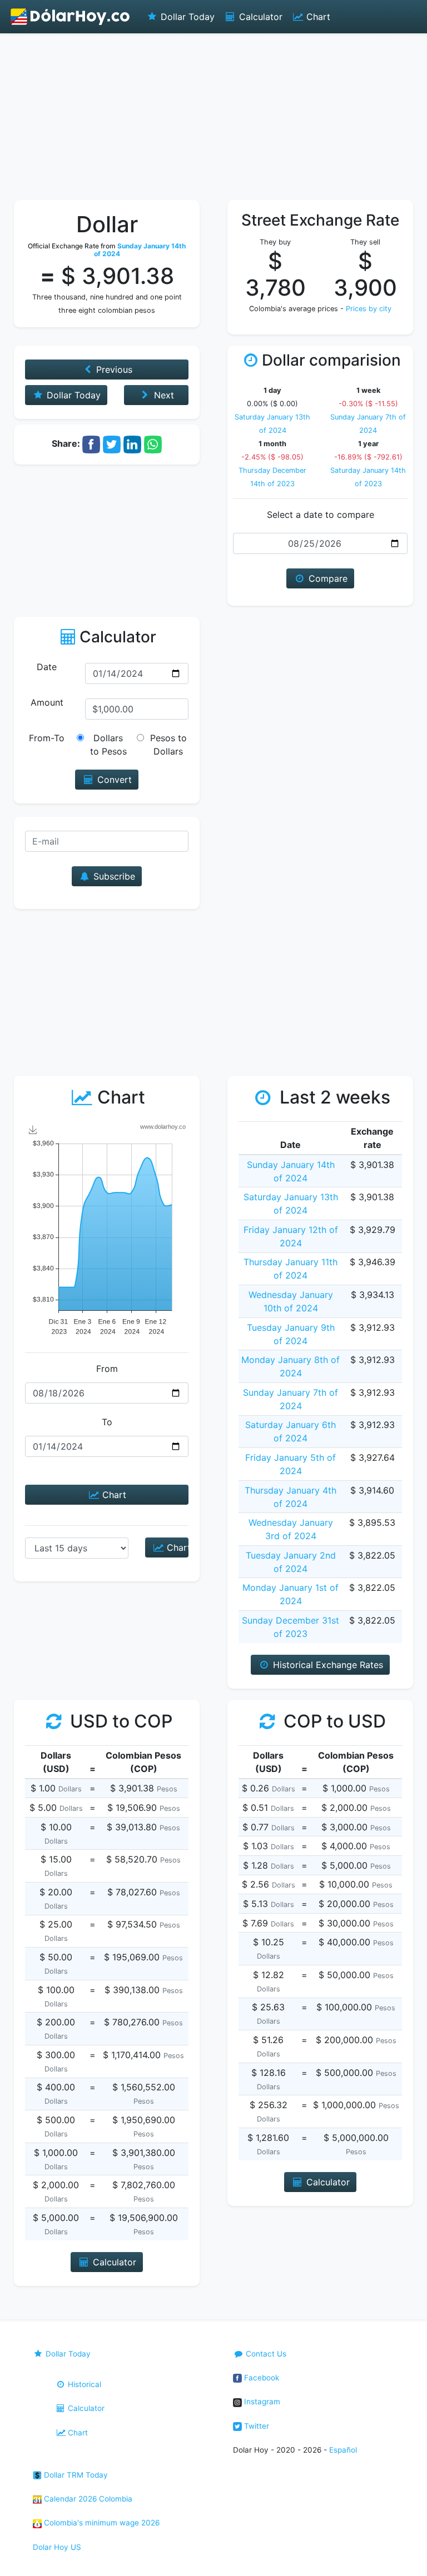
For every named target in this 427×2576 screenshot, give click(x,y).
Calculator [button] (113, 2262)
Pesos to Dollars (168, 745)
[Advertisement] (213, 117)
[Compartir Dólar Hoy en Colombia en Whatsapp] (153, 443)
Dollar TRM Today (75, 2475)
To (107, 1422)
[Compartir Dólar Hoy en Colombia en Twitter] (112, 443)
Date (47, 667)
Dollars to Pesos (108, 745)
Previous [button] (113, 370)
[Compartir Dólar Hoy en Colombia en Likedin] (132, 443)
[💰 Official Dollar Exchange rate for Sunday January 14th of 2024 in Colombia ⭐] (71, 17)
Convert (113, 780)
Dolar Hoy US (57, 2547)
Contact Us (265, 2354)
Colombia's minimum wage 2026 (101, 2523)
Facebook (260, 2378)
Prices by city (369, 309)
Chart (317, 17)
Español (343, 2450)
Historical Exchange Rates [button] (327, 1665)
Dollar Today (186, 17)
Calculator (259, 17)
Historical (83, 2384)
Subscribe (113, 876)
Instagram (261, 2402)
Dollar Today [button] (72, 395)
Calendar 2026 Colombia (87, 2499)
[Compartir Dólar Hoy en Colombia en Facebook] (91, 443)
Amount (47, 702)
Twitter (255, 2426)
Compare (327, 578)
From (107, 1369)
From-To (47, 738)
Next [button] (163, 395)
